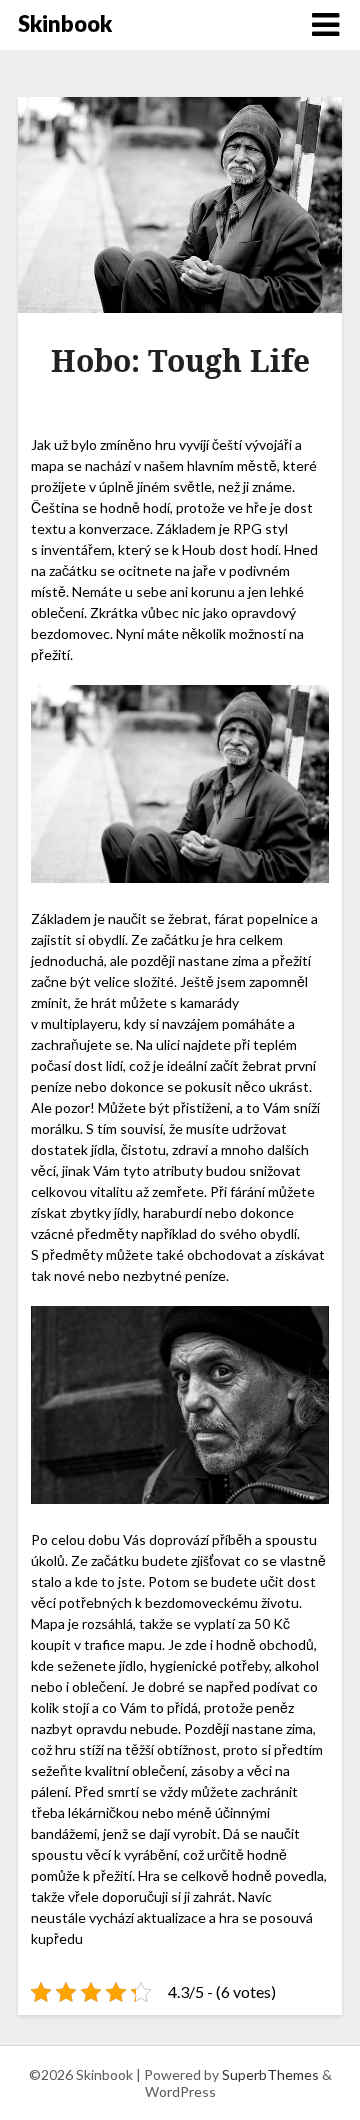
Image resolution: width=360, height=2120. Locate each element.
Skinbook (65, 23)
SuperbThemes (270, 2074)
